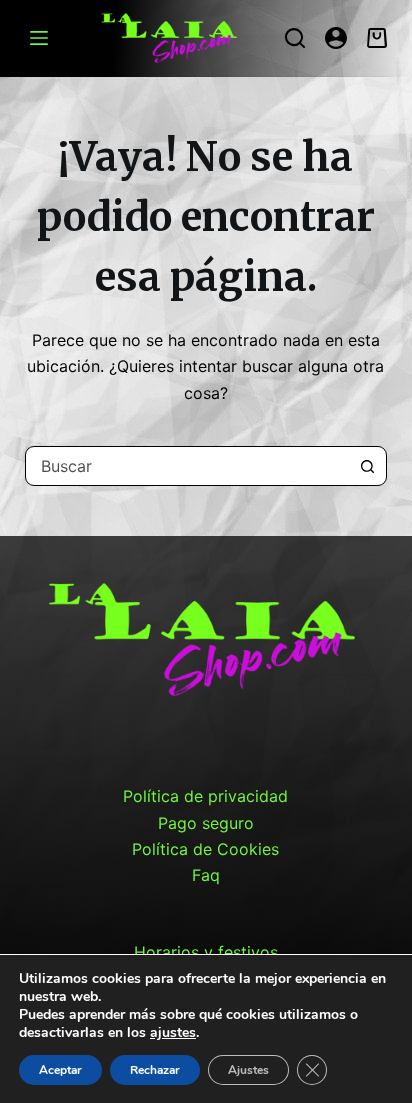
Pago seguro (206, 823)
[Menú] (39, 38)
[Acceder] (336, 38)
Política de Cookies (205, 849)
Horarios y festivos (206, 952)
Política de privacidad (205, 796)
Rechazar (155, 1070)
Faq (206, 875)
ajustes (173, 1033)
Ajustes (248, 1070)
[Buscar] (295, 38)
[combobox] (187, 466)
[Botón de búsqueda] (367, 466)
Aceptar (60, 1070)
